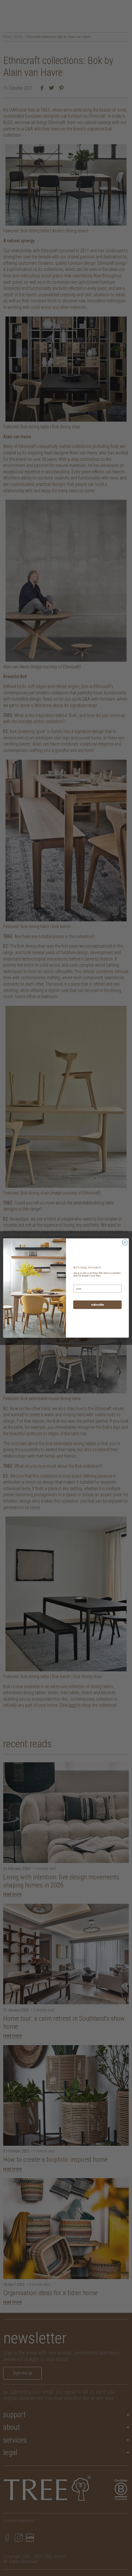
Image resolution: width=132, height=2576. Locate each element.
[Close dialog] (125, 1242)
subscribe (97, 1305)
